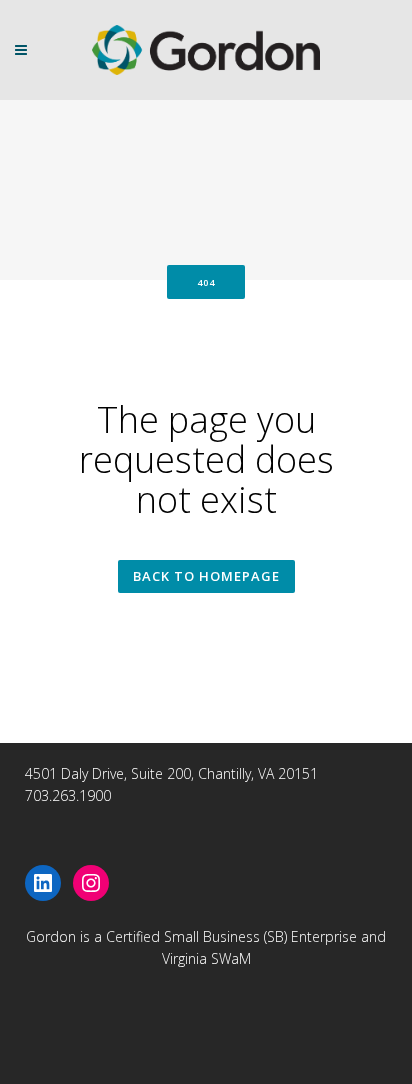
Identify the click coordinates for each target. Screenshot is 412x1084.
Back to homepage (206, 576)
